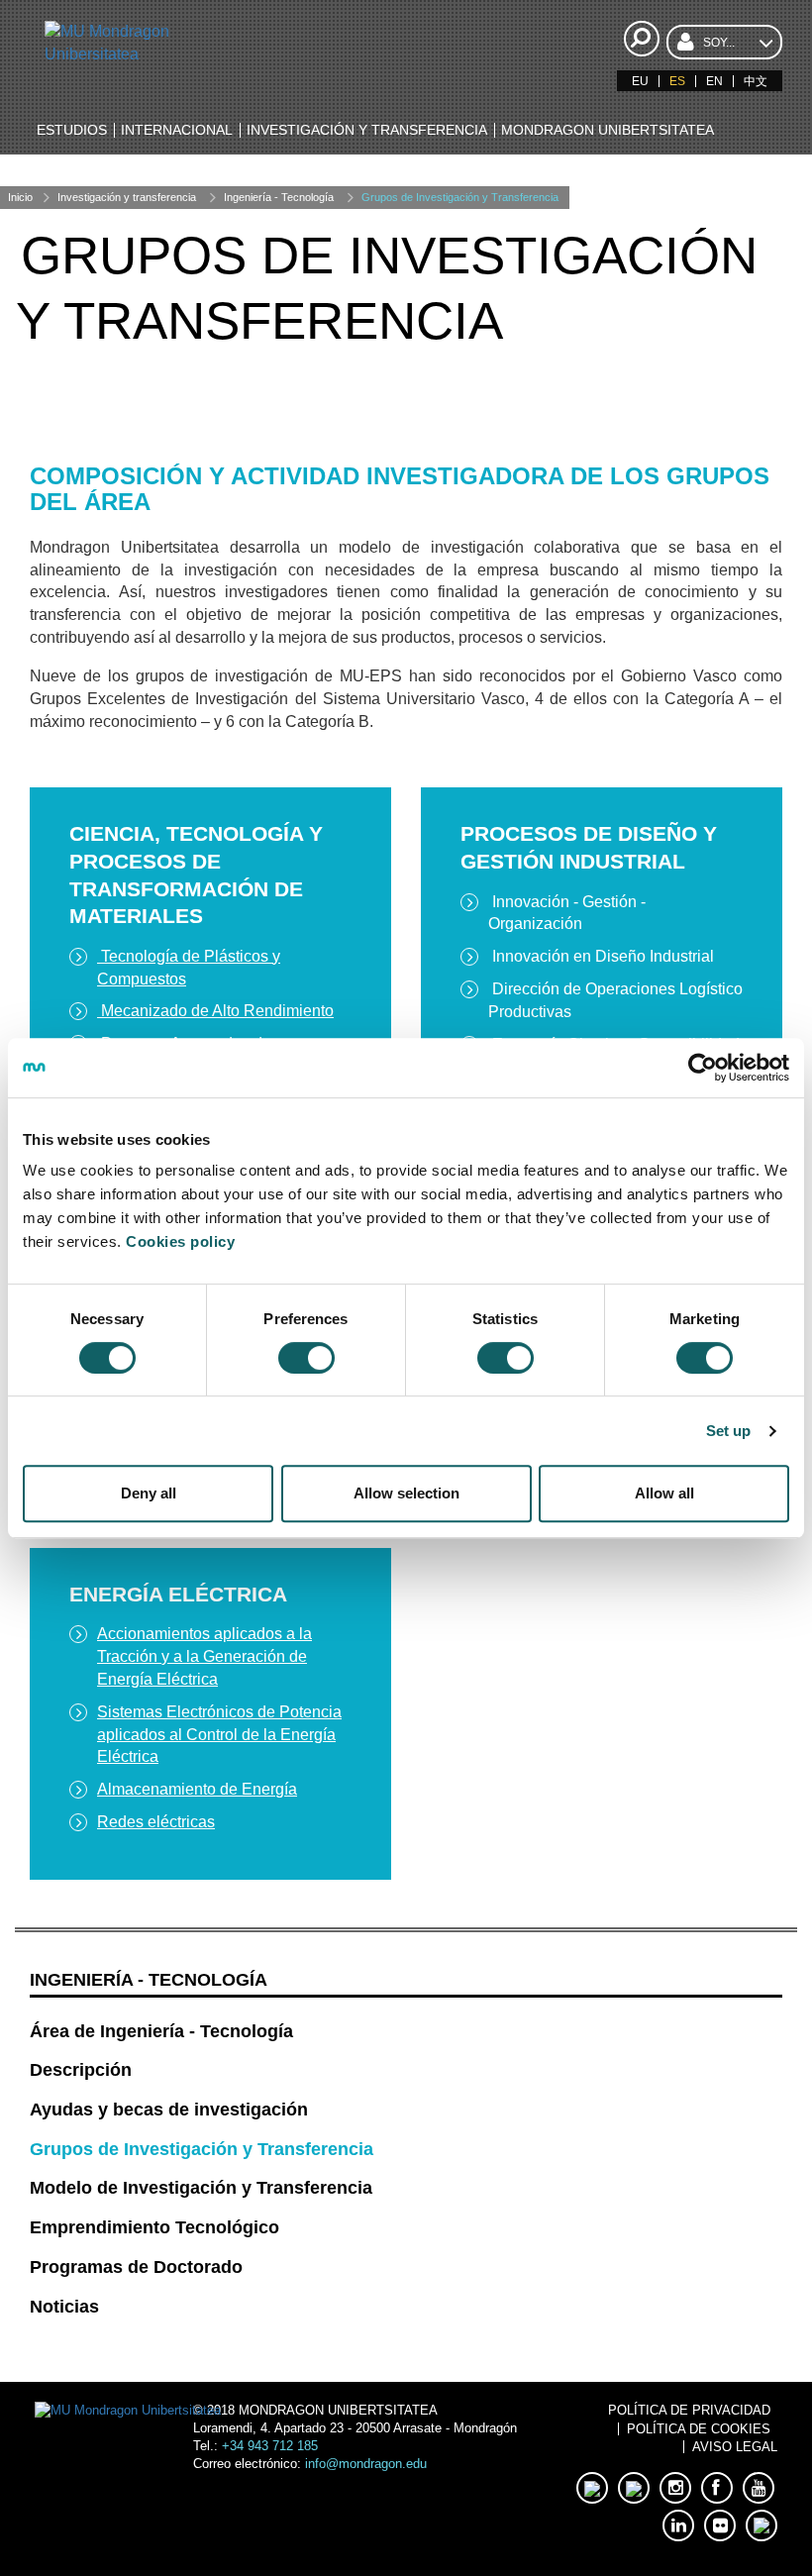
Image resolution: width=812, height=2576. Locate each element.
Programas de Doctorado (136, 2267)
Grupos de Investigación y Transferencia (460, 197)
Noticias (64, 2307)
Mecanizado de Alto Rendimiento (215, 1011)
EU (640, 81)
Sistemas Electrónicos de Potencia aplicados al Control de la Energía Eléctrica (219, 1735)
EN (714, 81)
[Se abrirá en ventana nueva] (592, 2488)
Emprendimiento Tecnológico (154, 2227)
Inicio (20, 197)
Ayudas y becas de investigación (169, 2110)
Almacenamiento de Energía (197, 1789)
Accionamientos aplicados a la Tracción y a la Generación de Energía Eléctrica (204, 1656)
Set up (729, 1431)
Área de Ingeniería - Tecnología (161, 2031)
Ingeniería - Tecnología (279, 197)
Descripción (81, 2070)
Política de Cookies (699, 2429)
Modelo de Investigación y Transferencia (201, 2188)
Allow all (664, 1493)
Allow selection (406, 1493)
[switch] (306, 1358)
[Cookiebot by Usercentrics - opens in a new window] (703, 1068)
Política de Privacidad (689, 2410)
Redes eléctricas (156, 1822)
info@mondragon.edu (366, 2464)
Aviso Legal (735, 2447)
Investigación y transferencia (127, 197)
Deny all (149, 1493)
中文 (756, 81)
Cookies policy (180, 1241)
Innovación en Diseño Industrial (601, 956)
